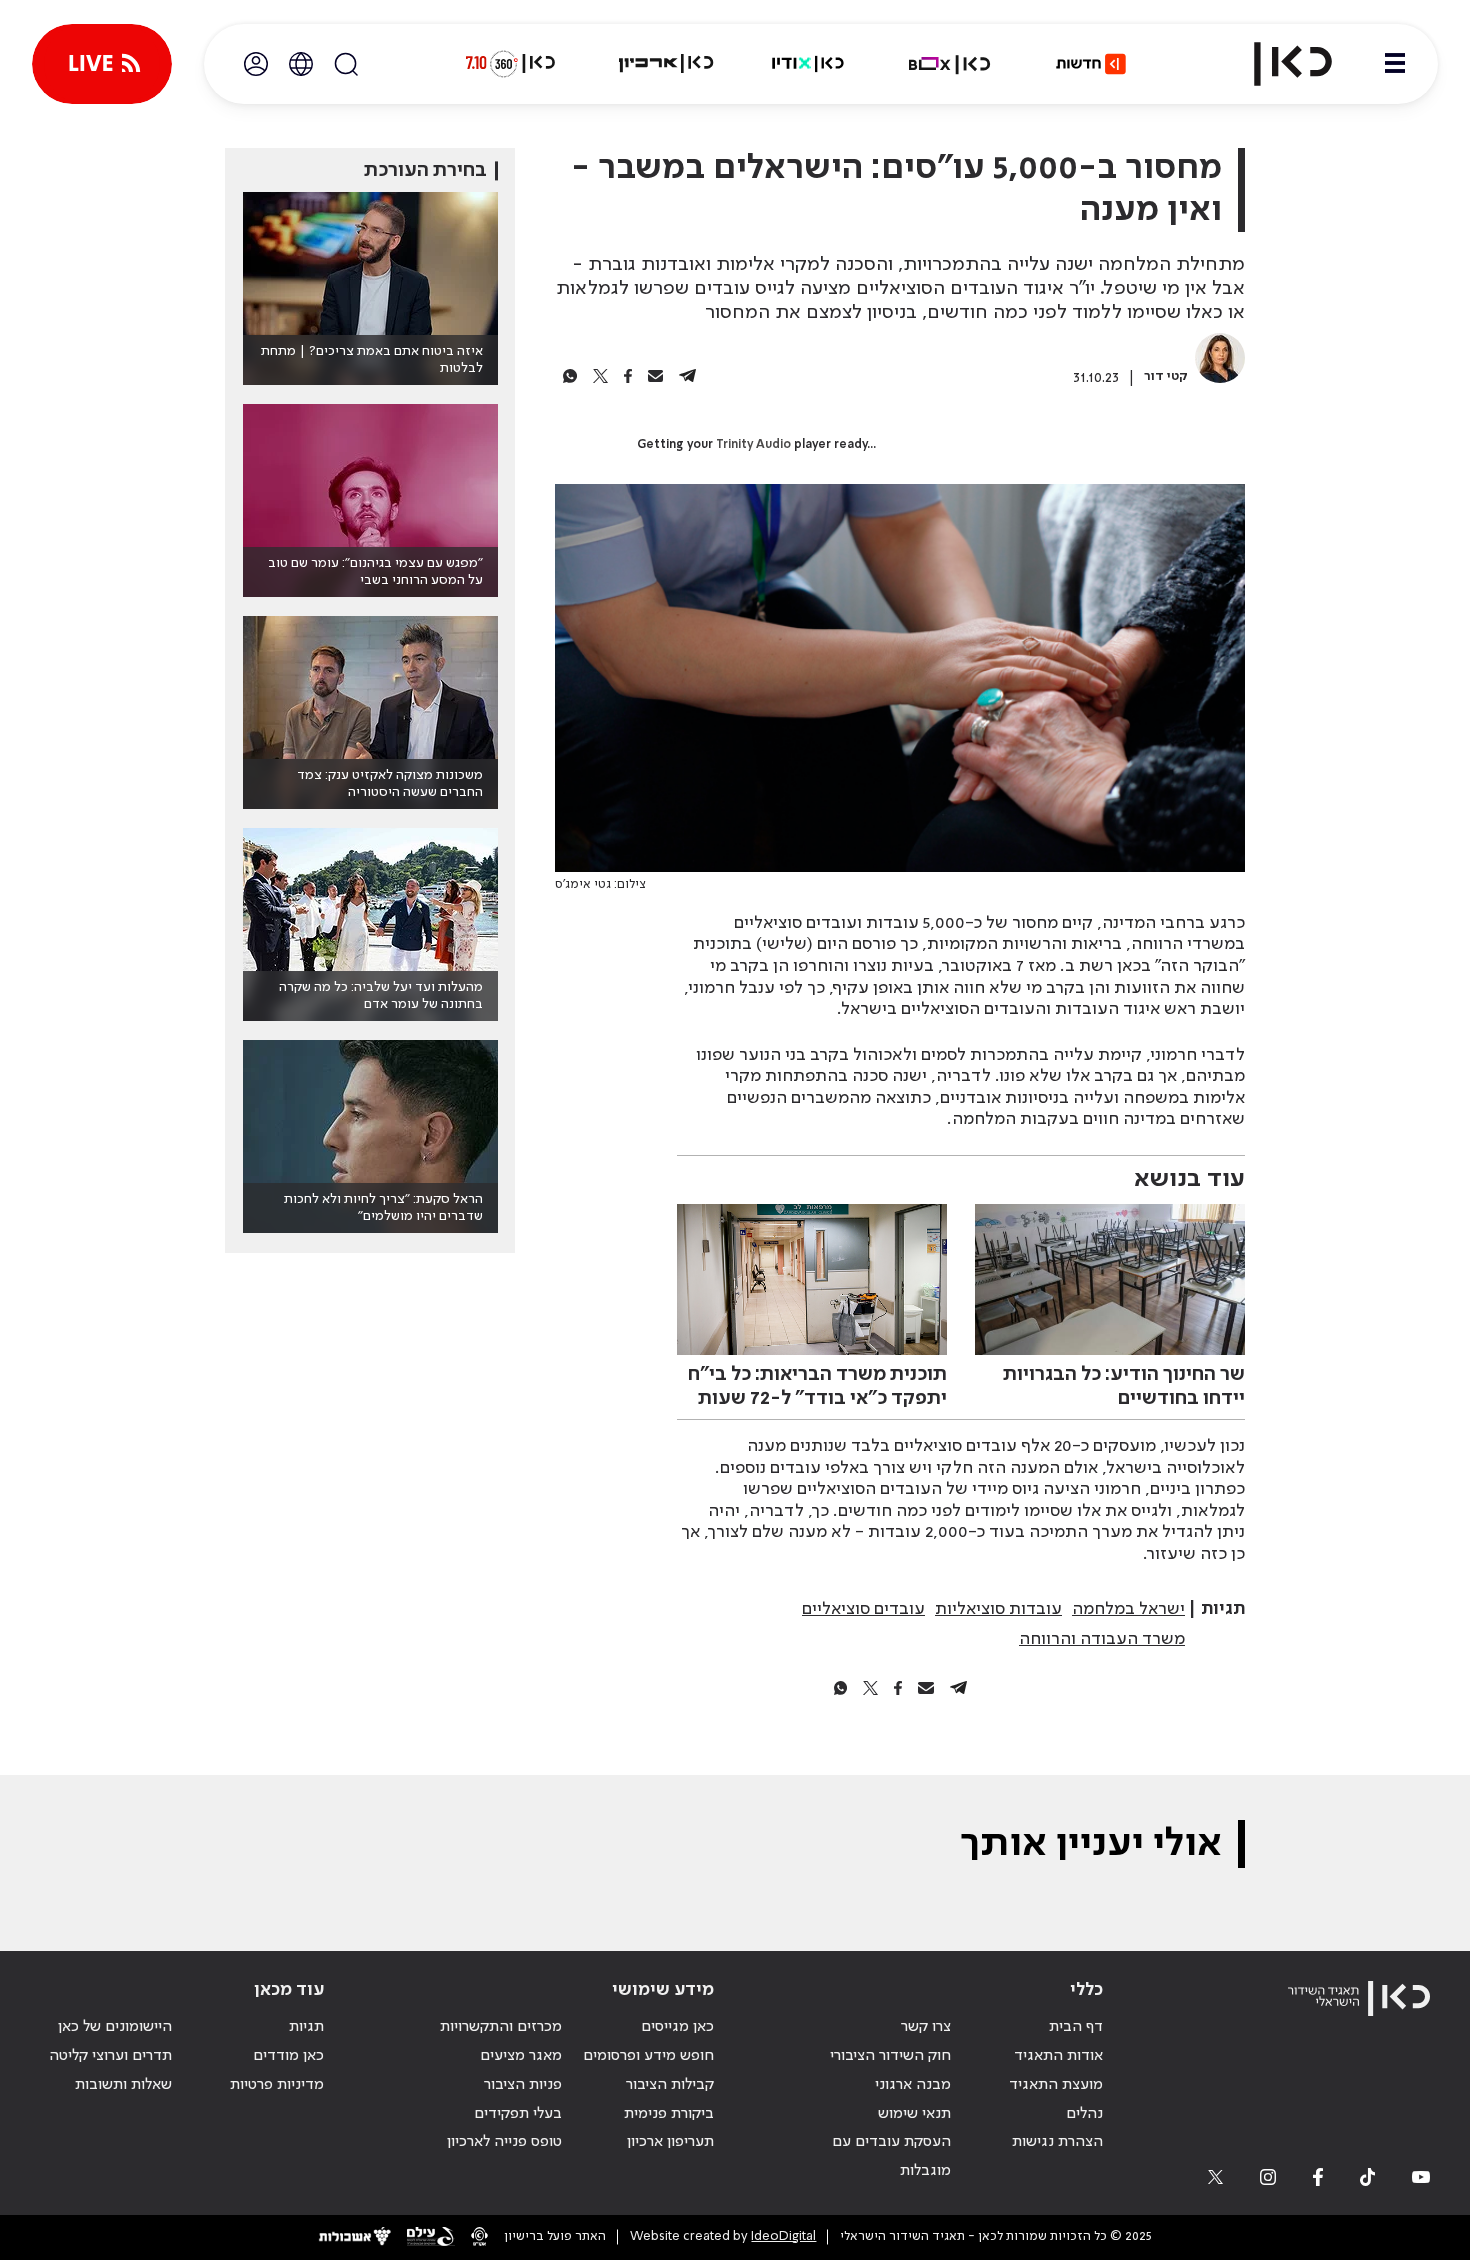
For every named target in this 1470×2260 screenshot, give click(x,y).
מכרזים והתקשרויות (501, 2027)
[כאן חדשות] (1091, 64)
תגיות (306, 2027)
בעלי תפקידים (518, 2114)
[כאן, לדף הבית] (1276, 64)
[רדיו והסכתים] (808, 64)
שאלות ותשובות (123, 2085)
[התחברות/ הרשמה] (256, 64)
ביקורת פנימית (669, 2114)
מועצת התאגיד (1056, 2085)
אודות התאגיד (1058, 2056)
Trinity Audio (753, 445)
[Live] (102, 64)
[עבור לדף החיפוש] (346, 64)
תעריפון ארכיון (670, 2141)
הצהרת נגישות (1057, 2142)
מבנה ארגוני (913, 2085)
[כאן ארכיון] (666, 64)
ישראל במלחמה (1128, 1609)
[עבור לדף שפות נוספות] (301, 64)
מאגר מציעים (521, 2056)
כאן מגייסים (677, 2027)
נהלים (1084, 2114)
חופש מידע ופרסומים (648, 2056)
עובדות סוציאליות (998, 1609)
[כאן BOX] (950, 64)
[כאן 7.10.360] (510, 64)
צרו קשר (926, 2027)
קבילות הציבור (670, 2085)
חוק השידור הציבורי (890, 2056)
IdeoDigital (783, 2236)
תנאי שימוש (914, 2114)
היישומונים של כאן (115, 2027)
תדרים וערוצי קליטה (110, 2056)
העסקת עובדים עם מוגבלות (891, 2156)
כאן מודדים (288, 2056)
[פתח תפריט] (1395, 64)
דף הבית (1076, 2027)
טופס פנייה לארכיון (504, 2142)
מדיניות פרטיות (277, 2085)
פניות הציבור (523, 2085)
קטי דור (1166, 376)
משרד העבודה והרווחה (1102, 1639)
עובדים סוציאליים (863, 1609)
